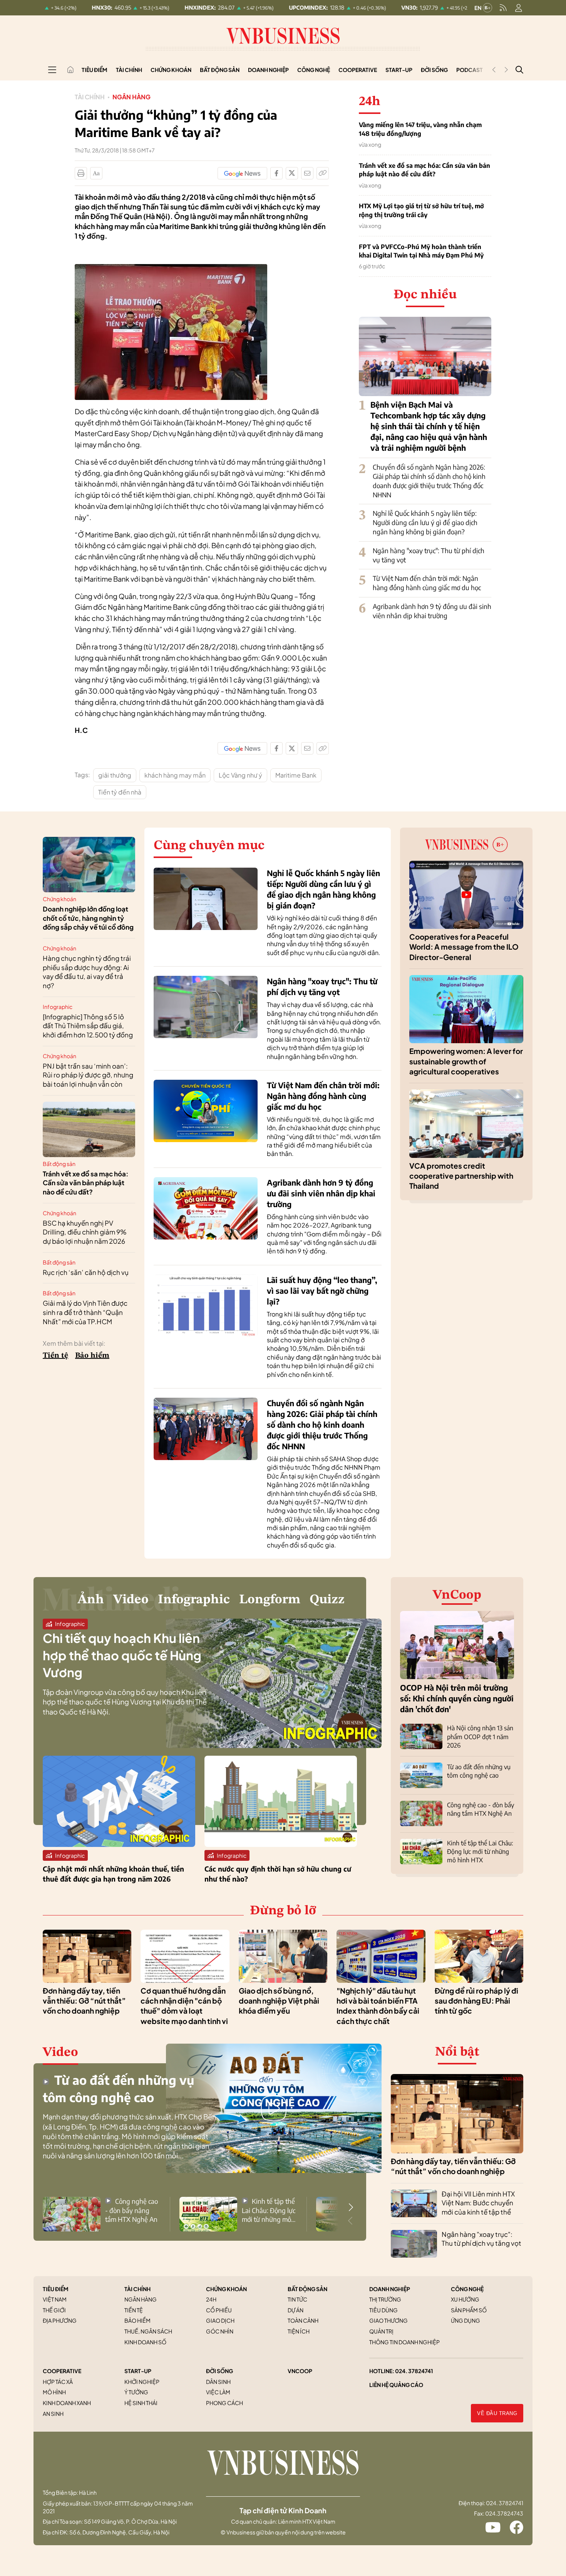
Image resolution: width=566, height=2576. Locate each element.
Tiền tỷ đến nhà (120, 792)
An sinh (53, 2414)
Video (131, 1600)
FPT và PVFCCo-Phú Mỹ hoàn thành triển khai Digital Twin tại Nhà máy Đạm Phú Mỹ (421, 251)
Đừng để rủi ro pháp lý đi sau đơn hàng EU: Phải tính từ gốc (476, 2001)
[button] (351, 2207)
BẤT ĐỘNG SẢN (307, 2289)
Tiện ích (299, 2331)
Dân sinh (218, 2382)
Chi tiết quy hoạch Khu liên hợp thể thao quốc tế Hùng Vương (122, 1655)
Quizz (327, 1600)
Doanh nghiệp (268, 70)
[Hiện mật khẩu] (361, 1143)
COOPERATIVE (62, 2371)
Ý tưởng (136, 2392)
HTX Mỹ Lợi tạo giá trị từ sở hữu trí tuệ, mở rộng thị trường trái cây (421, 210)
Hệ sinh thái (141, 2403)
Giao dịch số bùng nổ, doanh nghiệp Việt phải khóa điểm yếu (279, 2001)
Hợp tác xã (58, 2382)
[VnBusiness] (171, 268)
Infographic (58, 1007)
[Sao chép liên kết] (323, 173)
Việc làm (218, 2392)
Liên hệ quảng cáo (396, 2385)
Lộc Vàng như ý (240, 775)
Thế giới (54, 2310)
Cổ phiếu (219, 2310)
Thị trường (385, 2299)
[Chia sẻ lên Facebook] (276, 173)
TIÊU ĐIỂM (56, 2289)
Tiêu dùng (383, 2310)
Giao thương (388, 2320)
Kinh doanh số (145, 2342)
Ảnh (91, 1600)
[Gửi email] (307, 173)
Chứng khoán (171, 70)
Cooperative (358, 70)
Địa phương (60, 2320)
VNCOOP (300, 2371)
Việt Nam (55, 2299)
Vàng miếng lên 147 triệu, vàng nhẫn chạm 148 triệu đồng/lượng (420, 129)
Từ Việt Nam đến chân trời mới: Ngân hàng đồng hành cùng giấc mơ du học (427, 583)
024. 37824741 (414, 2371)
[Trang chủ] (70, 70)
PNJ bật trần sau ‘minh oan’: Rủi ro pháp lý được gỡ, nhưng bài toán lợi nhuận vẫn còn (88, 1075)
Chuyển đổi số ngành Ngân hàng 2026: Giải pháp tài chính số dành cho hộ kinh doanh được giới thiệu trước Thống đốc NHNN (429, 481)
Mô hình (54, 2392)
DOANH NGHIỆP (390, 2289)
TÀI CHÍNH (137, 2289)
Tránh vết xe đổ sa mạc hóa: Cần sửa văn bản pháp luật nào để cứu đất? (424, 170)
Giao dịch (220, 2320)
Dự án (296, 2310)
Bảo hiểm (92, 1356)
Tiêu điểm (95, 70)
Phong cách (224, 2403)
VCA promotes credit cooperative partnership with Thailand (461, 1176)
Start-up (399, 70)
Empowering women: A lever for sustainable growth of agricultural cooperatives (466, 1061)
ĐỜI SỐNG (219, 2371)
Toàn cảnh (303, 2320)
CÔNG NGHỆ (467, 2289)
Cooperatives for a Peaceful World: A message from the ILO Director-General (464, 947)
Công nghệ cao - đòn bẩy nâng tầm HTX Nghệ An (131, 2210)
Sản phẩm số (469, 2310)
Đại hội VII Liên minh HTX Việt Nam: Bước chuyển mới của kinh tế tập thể (478, 2203)
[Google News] (242, 173)
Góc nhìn (220, 2331)
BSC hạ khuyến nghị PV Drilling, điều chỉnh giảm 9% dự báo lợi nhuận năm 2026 (85, 1232)
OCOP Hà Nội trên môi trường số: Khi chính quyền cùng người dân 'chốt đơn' (457, 1698)
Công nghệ (314, 70)
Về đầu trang (497, 2413)
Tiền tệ (55, 1356)
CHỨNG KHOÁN (226, 2289)
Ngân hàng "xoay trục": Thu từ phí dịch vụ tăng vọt (481, 2239)
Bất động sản (220, 70)
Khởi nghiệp (142, 2382)
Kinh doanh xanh (67, 2403)
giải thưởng (115, 775)
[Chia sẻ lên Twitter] (292, 173)
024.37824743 (504, 2513)
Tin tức (297, 2299)
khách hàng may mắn (175, 775)
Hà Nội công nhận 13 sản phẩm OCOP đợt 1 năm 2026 (480, 1737)
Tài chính (129, 70)
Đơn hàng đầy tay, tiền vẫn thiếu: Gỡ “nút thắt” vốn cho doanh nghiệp (84, 2001)
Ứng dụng (466, 2320)
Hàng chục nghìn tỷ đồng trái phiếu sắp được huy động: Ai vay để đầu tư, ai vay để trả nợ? (87, 972)
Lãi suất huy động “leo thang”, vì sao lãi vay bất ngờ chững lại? (322, 1291)
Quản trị (381, 2331)
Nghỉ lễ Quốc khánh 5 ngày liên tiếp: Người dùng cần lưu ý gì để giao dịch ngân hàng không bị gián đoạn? (425, 522)
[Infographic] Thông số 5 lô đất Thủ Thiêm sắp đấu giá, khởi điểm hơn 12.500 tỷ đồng (88, 1026)
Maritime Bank (296, 775)
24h (211, 2299)
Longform (270, 1600)
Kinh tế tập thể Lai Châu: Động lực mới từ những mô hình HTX (480, 1852)
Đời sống (434, 70)
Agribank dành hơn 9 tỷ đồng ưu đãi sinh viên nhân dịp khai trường (432, 611)
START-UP (138, 2371)
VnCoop (457, 1595)
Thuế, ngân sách (148, 2331)
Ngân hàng (131, 97)
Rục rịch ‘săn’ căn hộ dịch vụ (86, 1272)
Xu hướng (465, 2299)
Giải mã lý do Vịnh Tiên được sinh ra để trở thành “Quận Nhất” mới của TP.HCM (85, 1312)
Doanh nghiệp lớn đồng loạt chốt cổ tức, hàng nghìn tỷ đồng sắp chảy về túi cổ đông (88, 918)
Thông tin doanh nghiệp (404, 2342)
